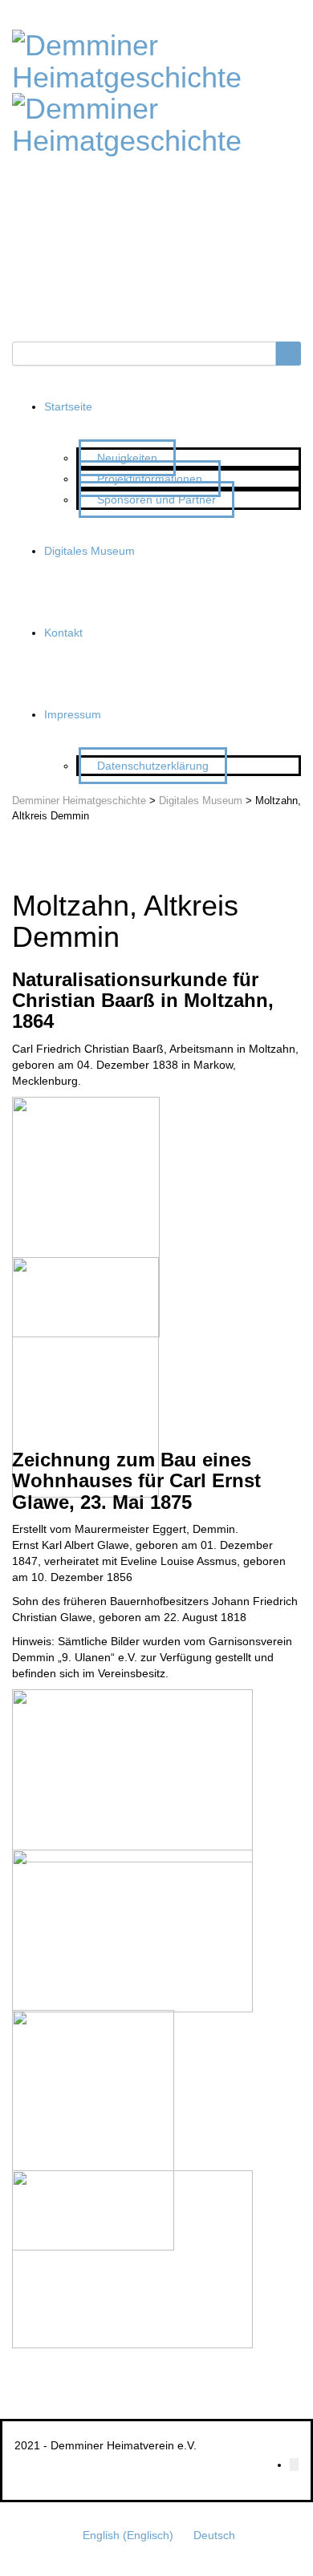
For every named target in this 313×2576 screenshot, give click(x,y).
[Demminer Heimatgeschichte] (156, 59)
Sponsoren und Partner (156, 499)
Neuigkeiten (127, 458)
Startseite (68, 406)
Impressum (73, 714)
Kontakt (63, 633)
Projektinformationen (150, 479)
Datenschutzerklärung (153, 766)
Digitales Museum (89, 551)
